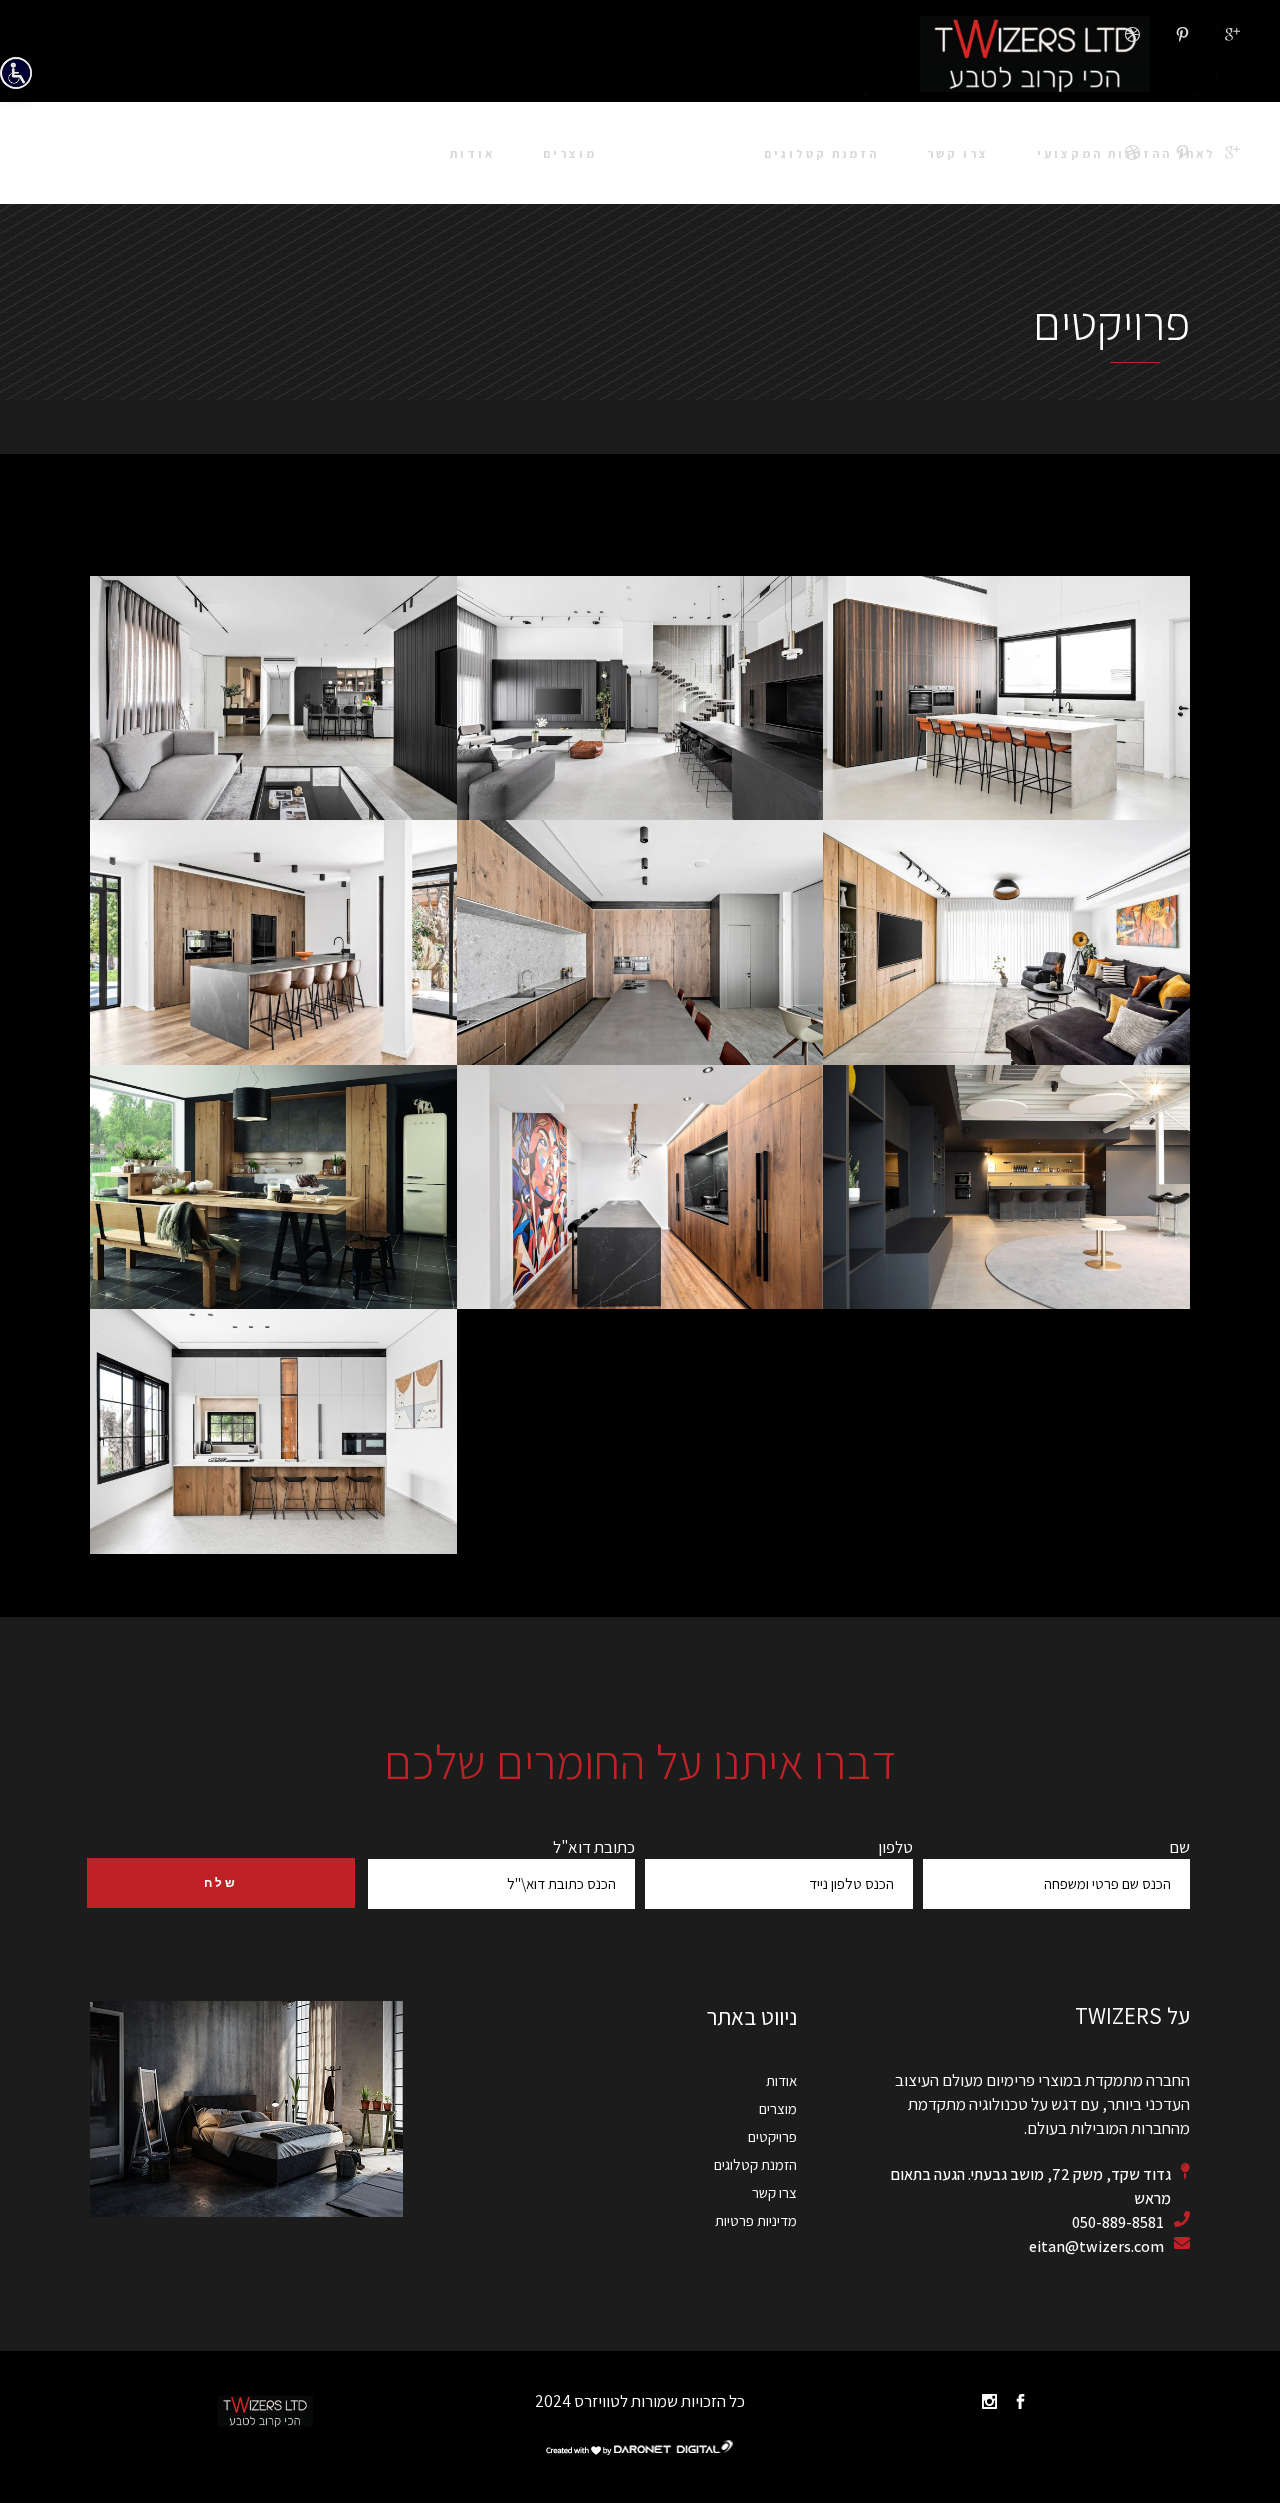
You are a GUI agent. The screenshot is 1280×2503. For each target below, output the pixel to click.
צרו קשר (774, 2192)
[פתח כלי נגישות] (16, 73)
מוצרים (778, 2108)
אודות (781, 2080)
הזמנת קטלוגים (755, 2164)
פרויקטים (772, 2136)
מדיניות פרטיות (756, 2220)
